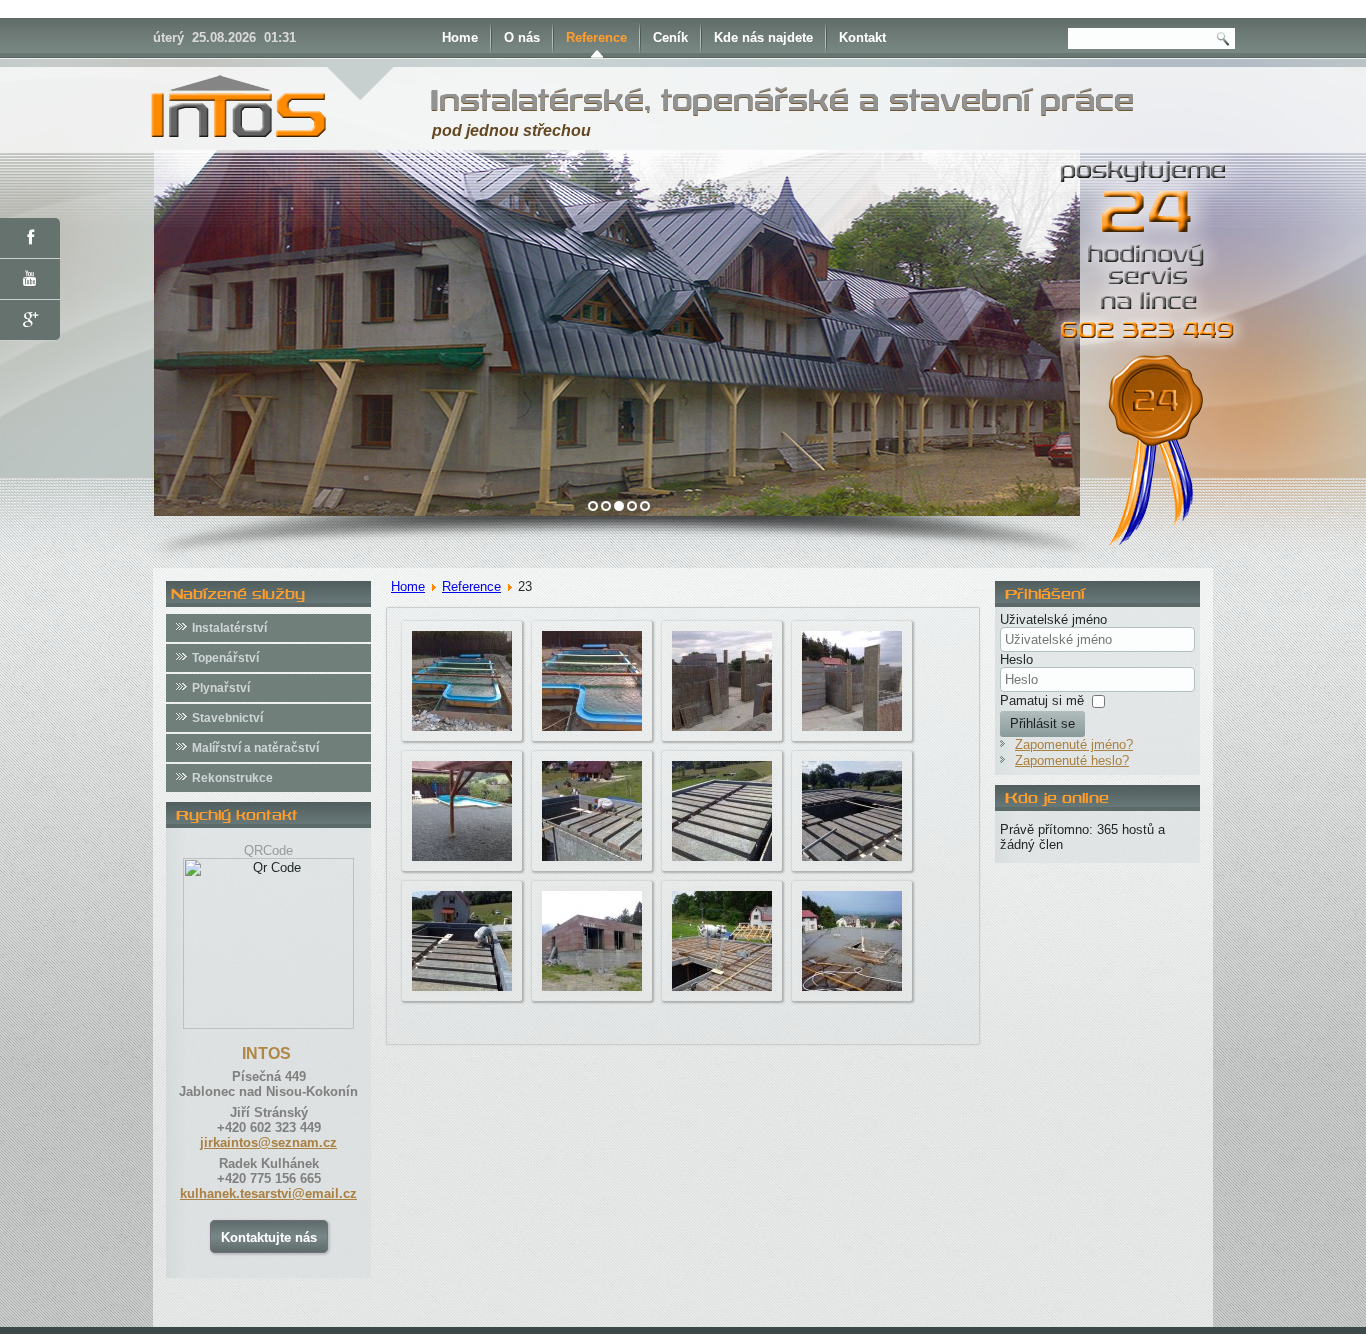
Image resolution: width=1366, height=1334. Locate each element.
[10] (592, 986)
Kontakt (862, 37)
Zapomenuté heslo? (1072, 760)
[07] (722, 856)
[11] (722, 986)
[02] (592, 726)
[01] (462, 726)
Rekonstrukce (232, 778)
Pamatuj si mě (1042, 700)
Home (460, 37)
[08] (852, 856)
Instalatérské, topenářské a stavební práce (782, 99)
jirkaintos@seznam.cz (268, 1142)
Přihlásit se (1042, 723)
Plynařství (221, 688)
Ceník (670, 37)
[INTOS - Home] (237, 142)
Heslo (1016, 659)
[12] (852, 986)
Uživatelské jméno (1053, 619)
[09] (462, 986)
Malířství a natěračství (255, 748)
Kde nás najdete (763, 37)
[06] (592, 856)
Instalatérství (229, 628)
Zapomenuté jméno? (1074, 744)
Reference (596, 37)
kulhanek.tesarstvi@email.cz (268, 1193)
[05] (462, 856)
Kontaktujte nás (269, 1237)
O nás (522, 37)
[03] (722, 726)
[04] (852, 726)
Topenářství (225, 658)
